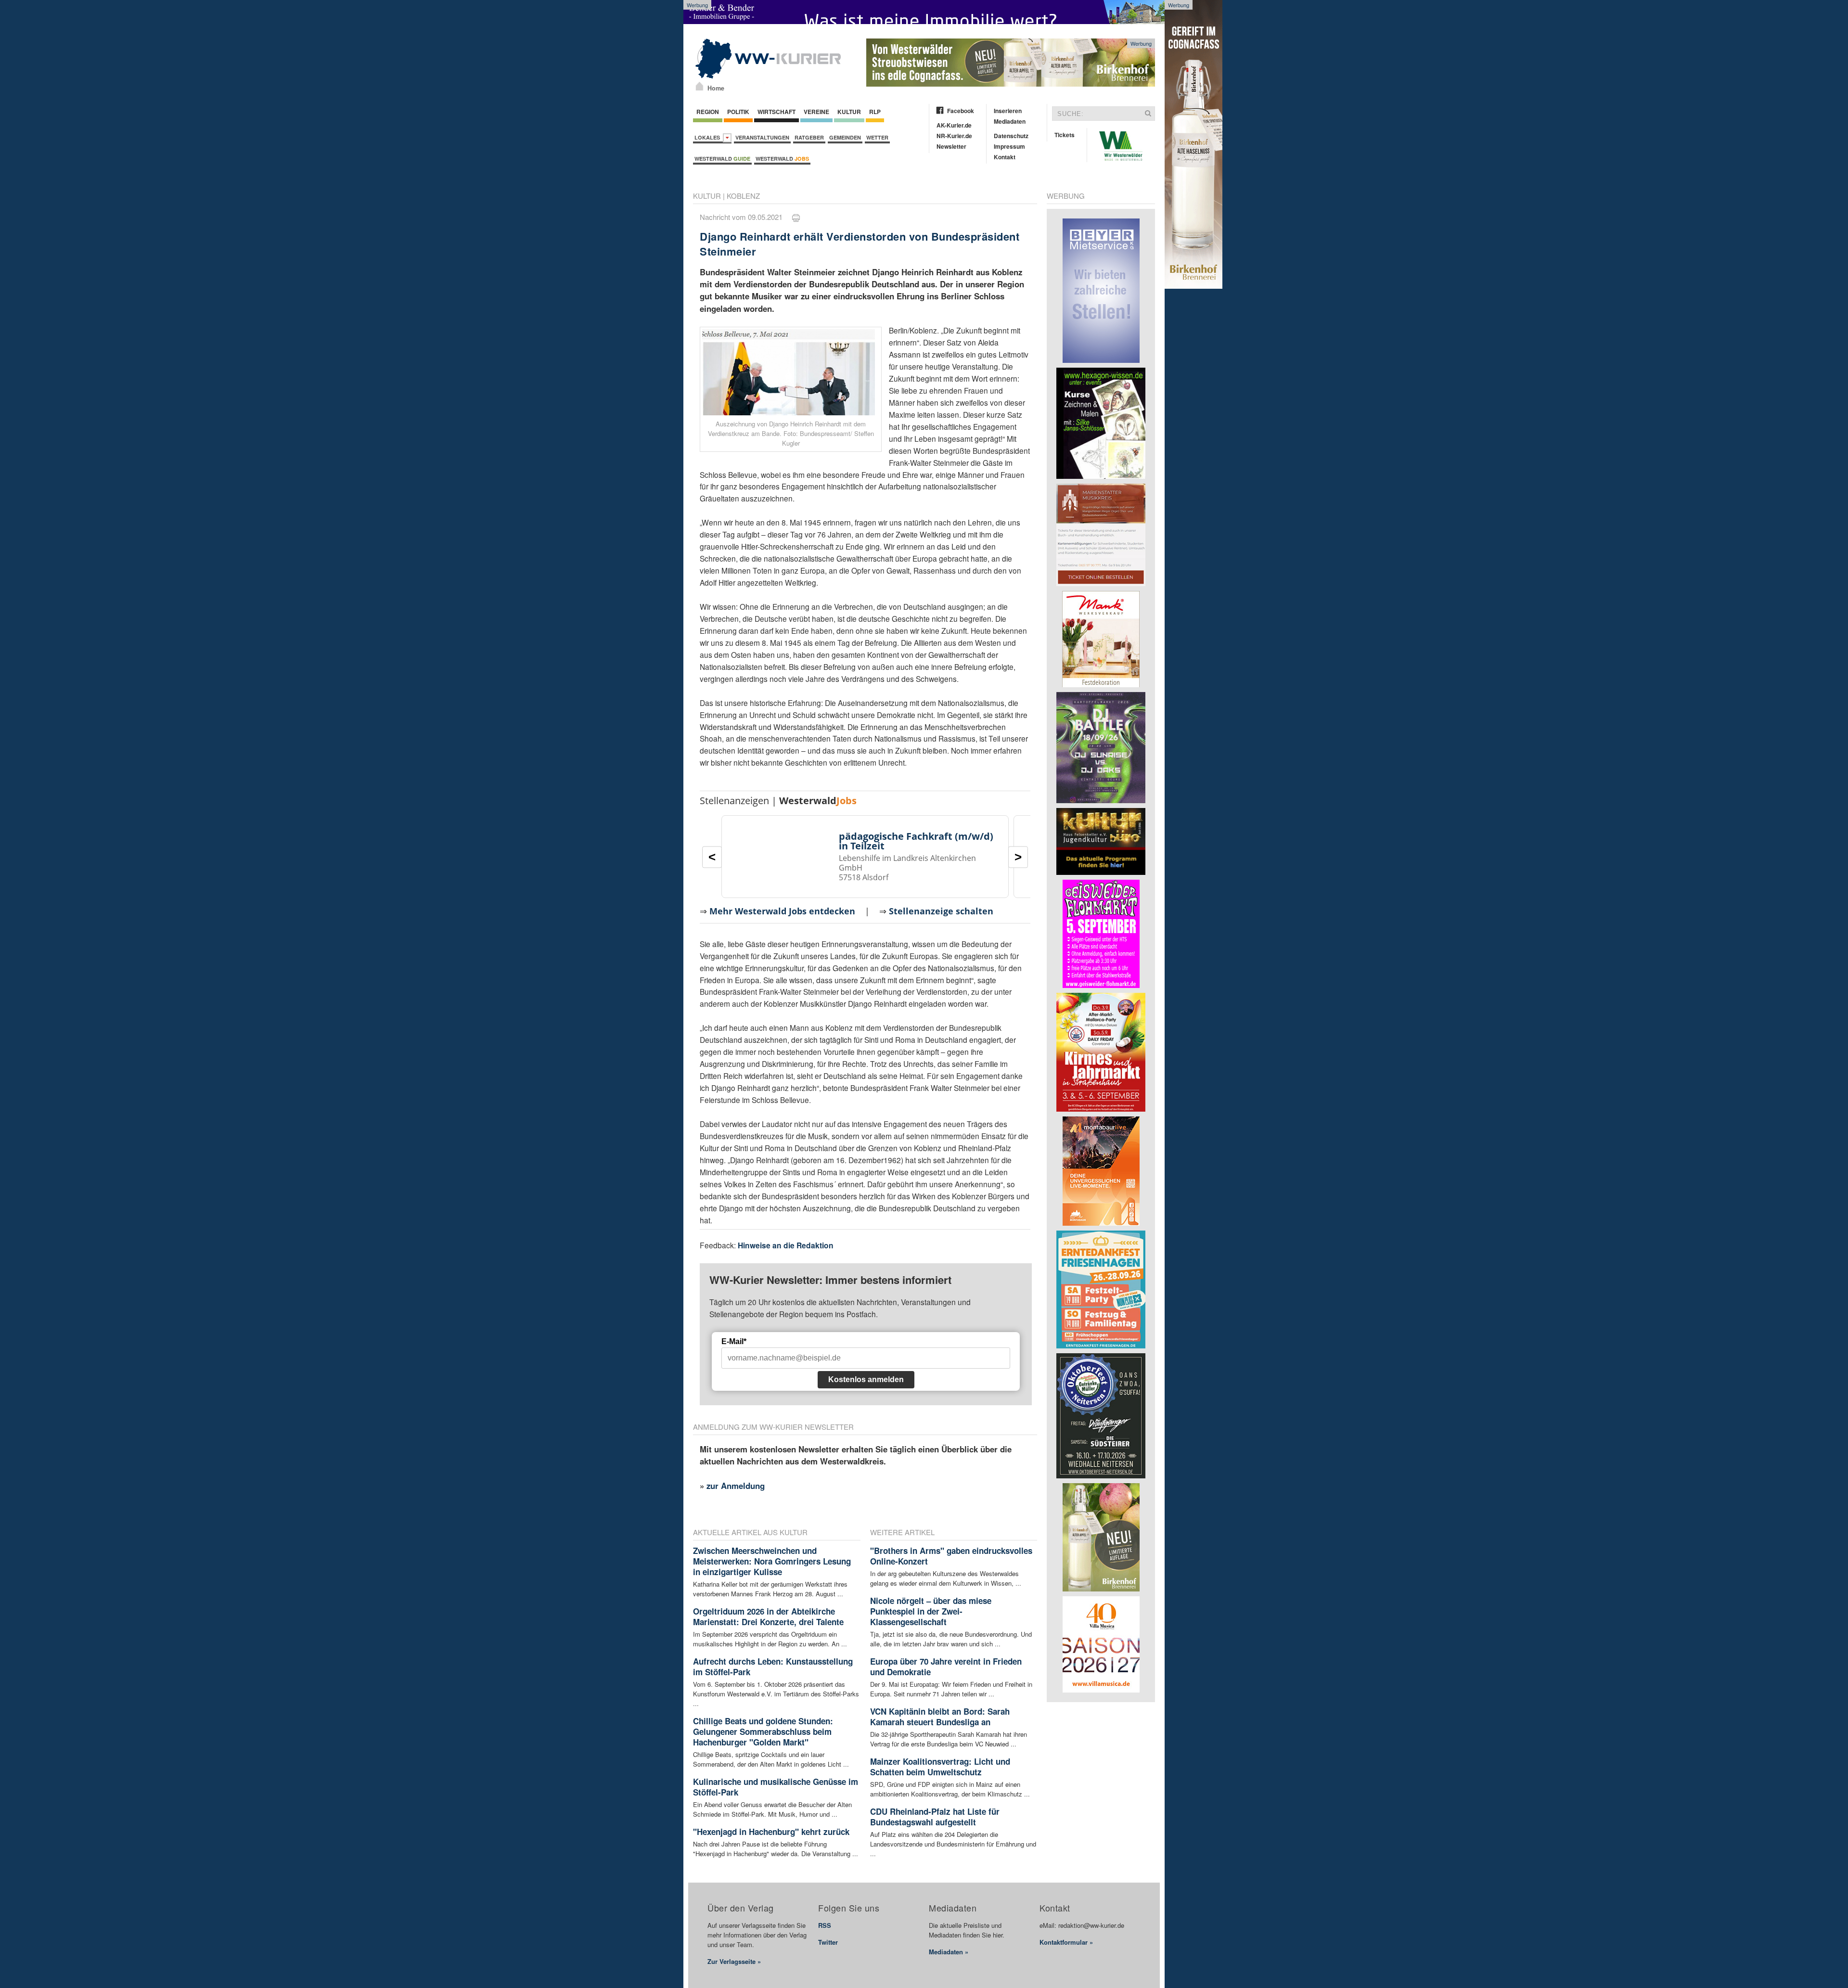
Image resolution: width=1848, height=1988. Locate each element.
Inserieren (1008, 111)
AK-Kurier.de (954, 125)
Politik (738, 112)
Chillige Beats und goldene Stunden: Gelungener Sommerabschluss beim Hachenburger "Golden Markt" (763, 1731)
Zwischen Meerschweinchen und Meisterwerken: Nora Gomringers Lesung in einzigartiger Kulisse (772, 1561)
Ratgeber (809, 137)
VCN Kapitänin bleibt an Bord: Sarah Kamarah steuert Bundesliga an (940, 1717)
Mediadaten (1010, 121)
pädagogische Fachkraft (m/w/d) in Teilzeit (916, 841)
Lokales (709, 137)
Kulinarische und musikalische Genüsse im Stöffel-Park (776, 1787)
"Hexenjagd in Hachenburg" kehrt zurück (771, 1832)
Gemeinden (845, 137)
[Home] (699, 86)
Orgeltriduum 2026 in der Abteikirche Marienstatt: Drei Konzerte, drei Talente (768, 1616)
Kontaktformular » (1066, 1942)
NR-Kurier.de (954, 136)
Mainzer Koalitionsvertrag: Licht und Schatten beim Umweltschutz (940, 1767)
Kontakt (1005, 157)
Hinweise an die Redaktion (786, 1245)
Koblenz (743, 196)
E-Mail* (734, 1341)
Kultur (849, 112)
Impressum (1009, 146)
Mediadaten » (949, 1952)
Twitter (828, 1942)
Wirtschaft (776, 112)
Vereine (816, 112)
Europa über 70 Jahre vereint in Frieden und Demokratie (946, 1667)
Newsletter (951, 146)
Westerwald (722, 159)
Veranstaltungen (762, 137)
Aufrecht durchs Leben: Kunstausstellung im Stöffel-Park (773, 1667)
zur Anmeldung (736, 1486)
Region (708, 112)
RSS (825, 1925)
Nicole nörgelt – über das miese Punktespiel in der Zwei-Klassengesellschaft (931, 1611)
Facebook (961, 111)
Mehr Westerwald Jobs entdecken (782, 911)
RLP (875, 112)
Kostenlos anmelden (866, 1379)
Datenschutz (1011, 136)
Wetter (877, 137)
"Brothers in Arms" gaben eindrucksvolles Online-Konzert (951, 1556)
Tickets (1065, 135)
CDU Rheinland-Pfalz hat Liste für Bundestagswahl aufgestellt (935, 1817)
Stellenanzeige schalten (941, 911)
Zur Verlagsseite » (734, 1961)
